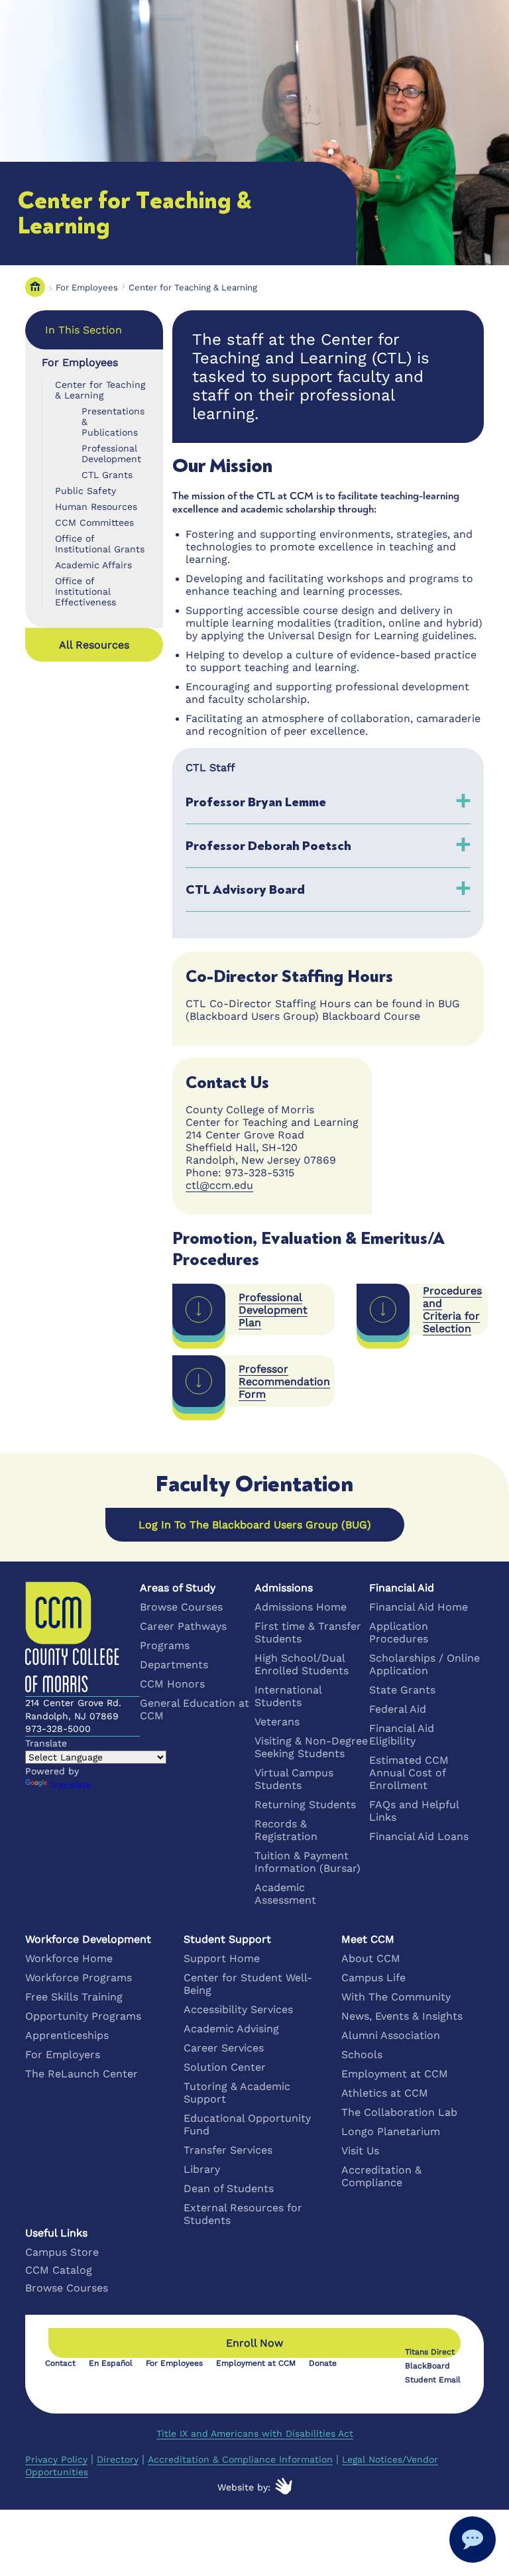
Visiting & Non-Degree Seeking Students (311, 1747)
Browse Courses (181, 1607)
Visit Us (360, 2151)
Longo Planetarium (391, 2131)
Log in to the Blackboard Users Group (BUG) (255, 1525)
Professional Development (111, 454)
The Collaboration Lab (399, 2112)
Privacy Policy (56, 2459)
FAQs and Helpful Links (414, 1811)
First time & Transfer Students (308, 1632)
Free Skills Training (74, 1997)
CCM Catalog (59, 2270)
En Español (111, 2363)
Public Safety (85, 491)
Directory (118, 2459)
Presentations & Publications (113, 422)
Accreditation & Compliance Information (240, 2459)
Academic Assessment (285, 1894)
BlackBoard (427, 2366)
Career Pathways (183, 1626)
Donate (323, 2363)
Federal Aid (398, 1709)
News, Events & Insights (402, 2016)
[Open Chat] (473, 2540)
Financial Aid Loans (419, 1836)
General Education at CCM (195, 1709)
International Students (288, 1696)
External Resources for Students (243, 2214)
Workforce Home (69, 1958)
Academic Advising (231, 2029)
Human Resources (96, 507)
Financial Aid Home (419, 1607)
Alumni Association (391, 2035)
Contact (60, 2363)
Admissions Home (301, 1607)
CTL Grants (107, 475)
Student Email (433, 2380)
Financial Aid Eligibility (402, 1735)
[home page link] (35, 287)
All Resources (94, 645)
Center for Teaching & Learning (193, 287)
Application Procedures (399, 1632)
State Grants (402, 1690)
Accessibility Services (238, 2009)
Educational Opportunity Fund (247, 2124)
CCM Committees (94, 522)
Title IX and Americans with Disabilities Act (255, 2433)
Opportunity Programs (83, 2016)
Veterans (277, 1722)
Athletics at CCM (385, 2093)
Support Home (222, 1958)
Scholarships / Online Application (424, 1664)
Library (202, 2169)
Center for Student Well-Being (248, 1984)
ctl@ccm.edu (219, 1185)
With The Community (396, 1997)
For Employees (87, 287)
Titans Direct (430, 2352)
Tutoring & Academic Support (237, 2093)
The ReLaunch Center (82, 2074)
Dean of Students (229, 2188)
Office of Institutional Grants (100, 544)
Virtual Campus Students (294, 1779)
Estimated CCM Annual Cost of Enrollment (409, 1773)
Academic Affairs (93, 565)
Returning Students (305, 1805)
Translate (71, 1785)
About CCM (371, 1958)
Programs (165, 1645)
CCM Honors (172, 1684)
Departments (174, 1665)
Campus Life (373, 1978)
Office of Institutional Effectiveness (85, 591)
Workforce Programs (79, 1978)
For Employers (63, 2055)
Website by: (244, 2487)
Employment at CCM (395, 2074)
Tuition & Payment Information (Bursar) (308, 1862)
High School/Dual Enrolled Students (302, 1664)
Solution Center (225, 2067)
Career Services (224, 2048)
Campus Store (62, 2252)
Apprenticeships (67, 2035)
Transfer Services (228, 2150)
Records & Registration (286, 1830)
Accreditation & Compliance (381, 2176)
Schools (362, 2055)
